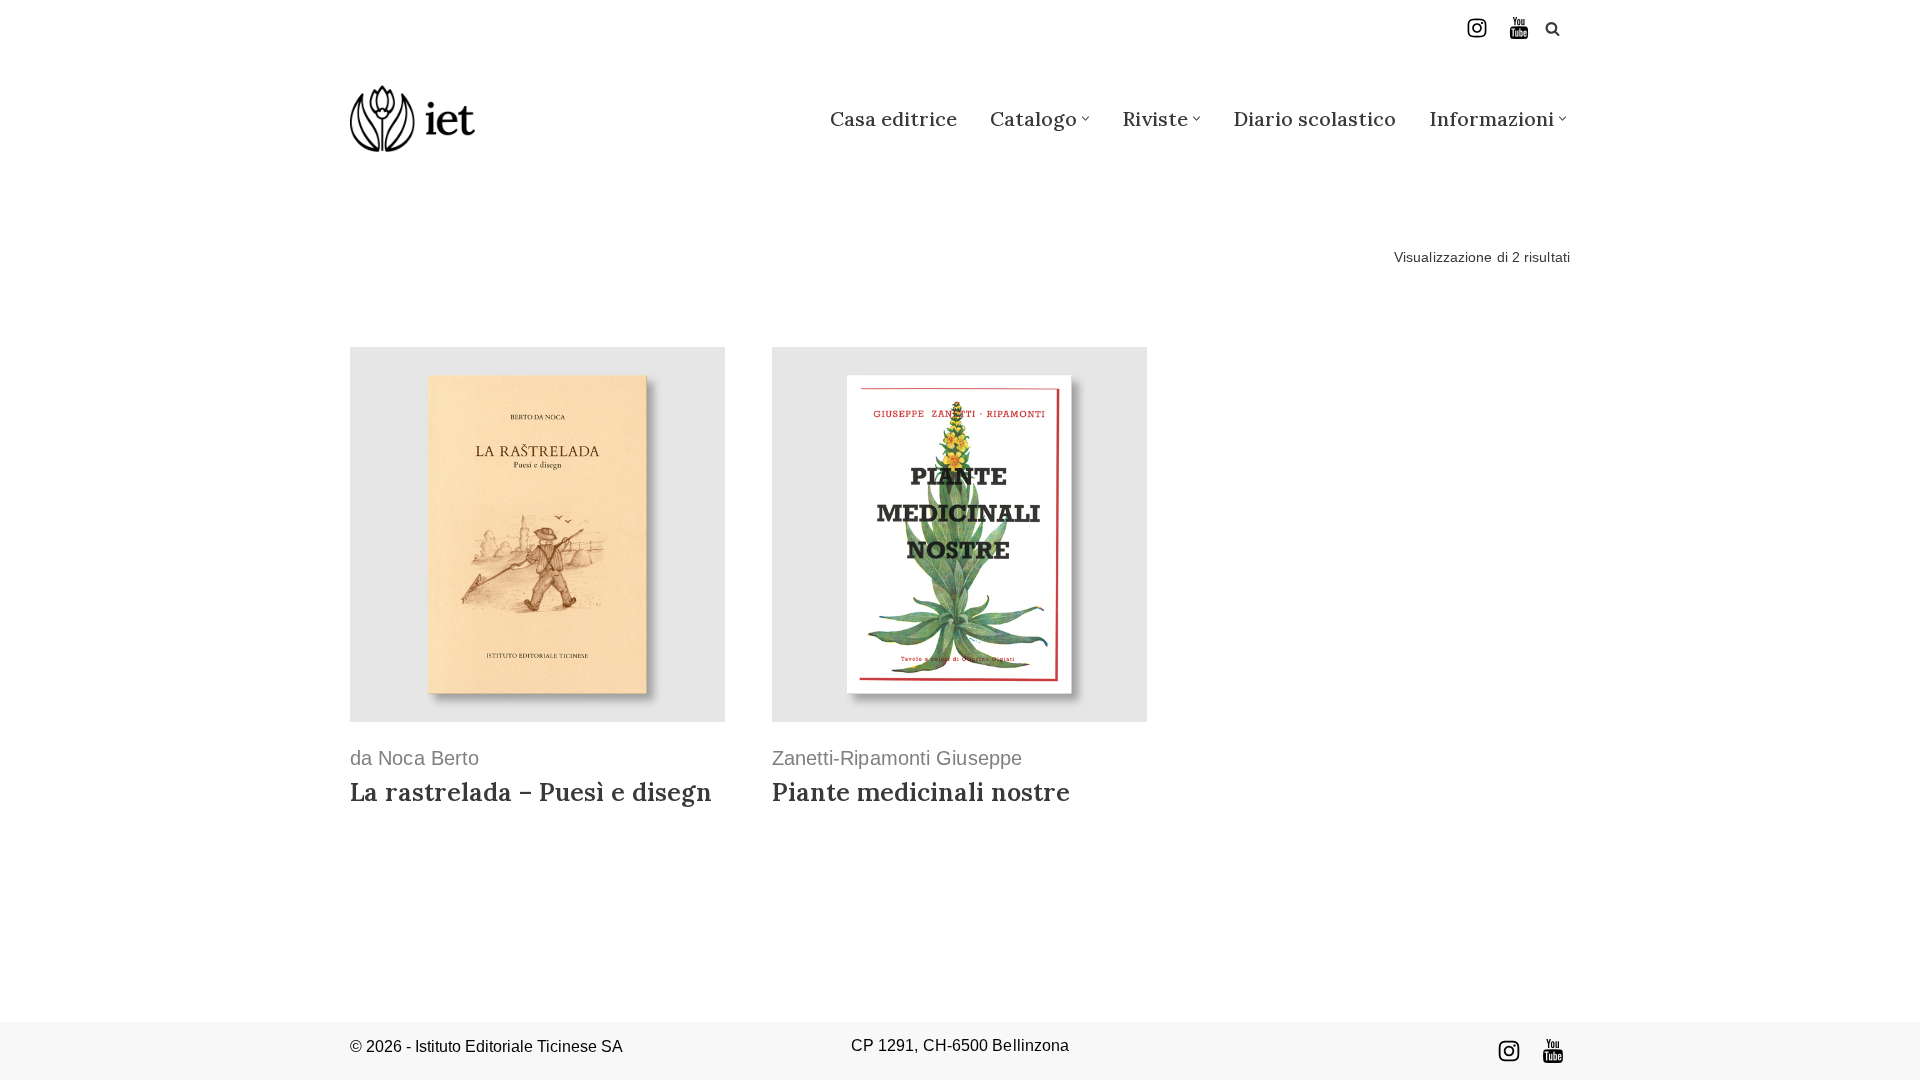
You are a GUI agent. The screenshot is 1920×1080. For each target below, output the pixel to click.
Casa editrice (893, 118)
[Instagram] (1477, 28)
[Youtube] (1553, 1051)
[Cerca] (1552, 28)
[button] (1085, 118)
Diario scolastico (1314, 118)
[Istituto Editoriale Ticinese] (412, 118)
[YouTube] (1519, 28)
